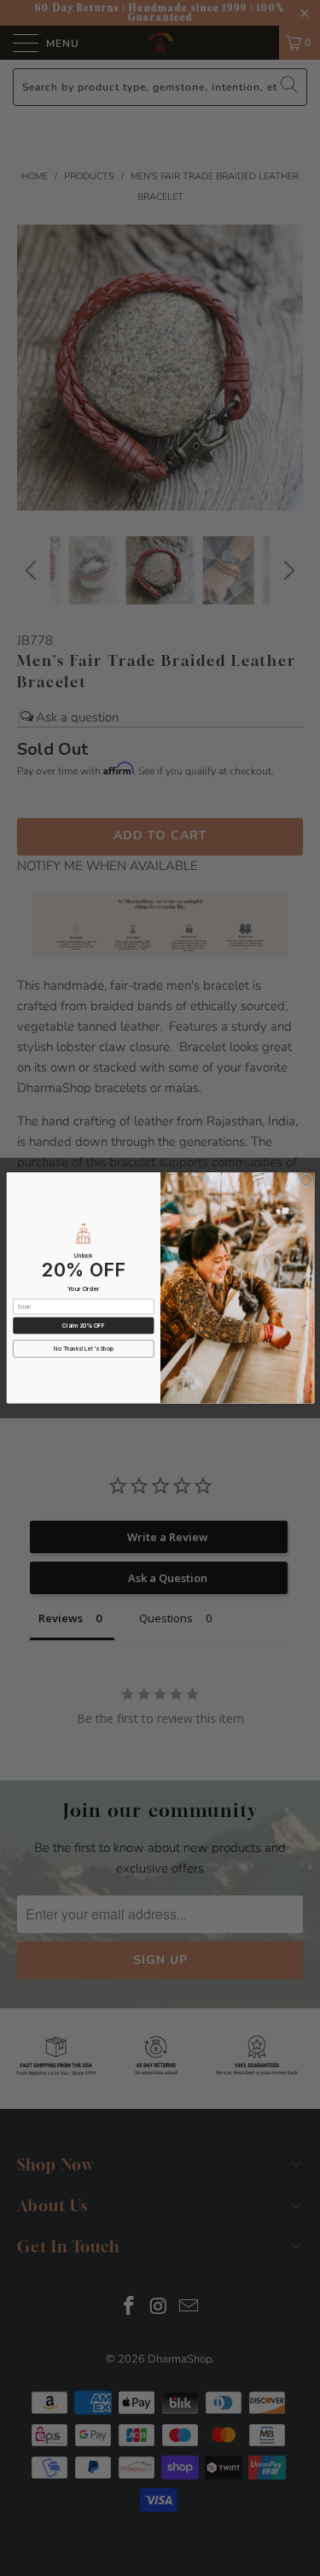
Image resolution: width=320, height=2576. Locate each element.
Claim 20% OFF (83, 1326)
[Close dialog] (306, 1180)
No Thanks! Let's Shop (84, 1349)
